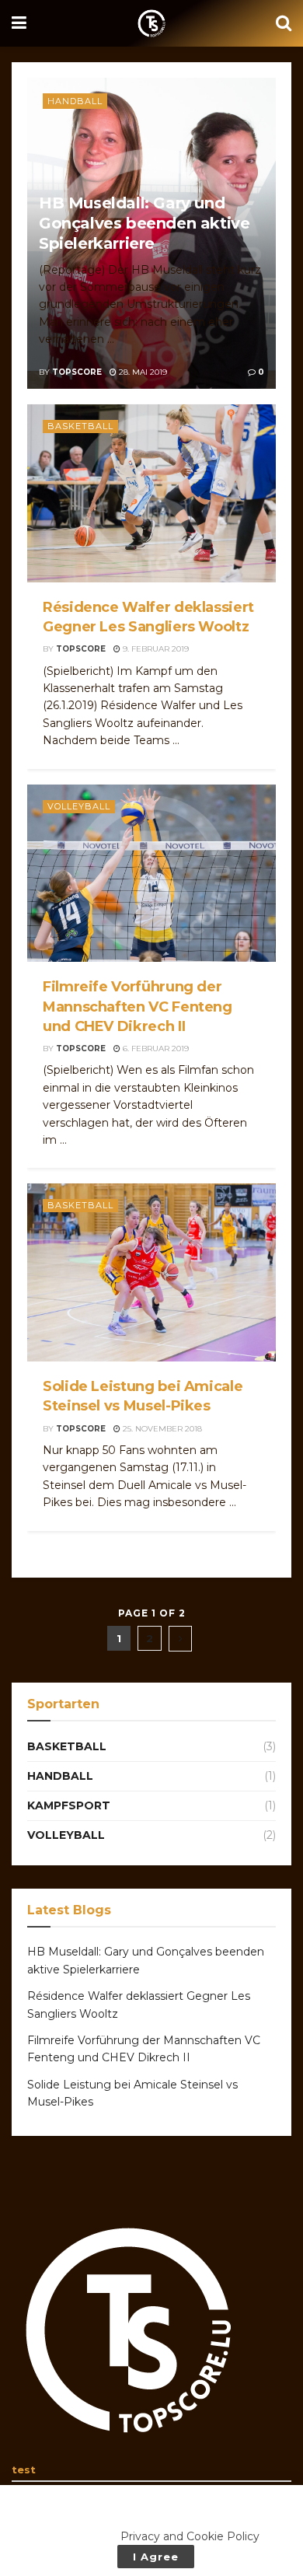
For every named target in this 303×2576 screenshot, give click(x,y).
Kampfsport (69, 1805)
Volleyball (79, 806)
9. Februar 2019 (155, 649)
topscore (77, 372)
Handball (75, 101)
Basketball (80, 426)
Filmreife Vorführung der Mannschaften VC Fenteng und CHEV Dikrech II (138, 1006)
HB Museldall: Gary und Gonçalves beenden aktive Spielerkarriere (144, 223)
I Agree (156, 2557)
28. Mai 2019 (142, 372)
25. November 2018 (161, 1429)
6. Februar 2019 (155, 1049)
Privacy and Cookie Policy (190, 2536)
